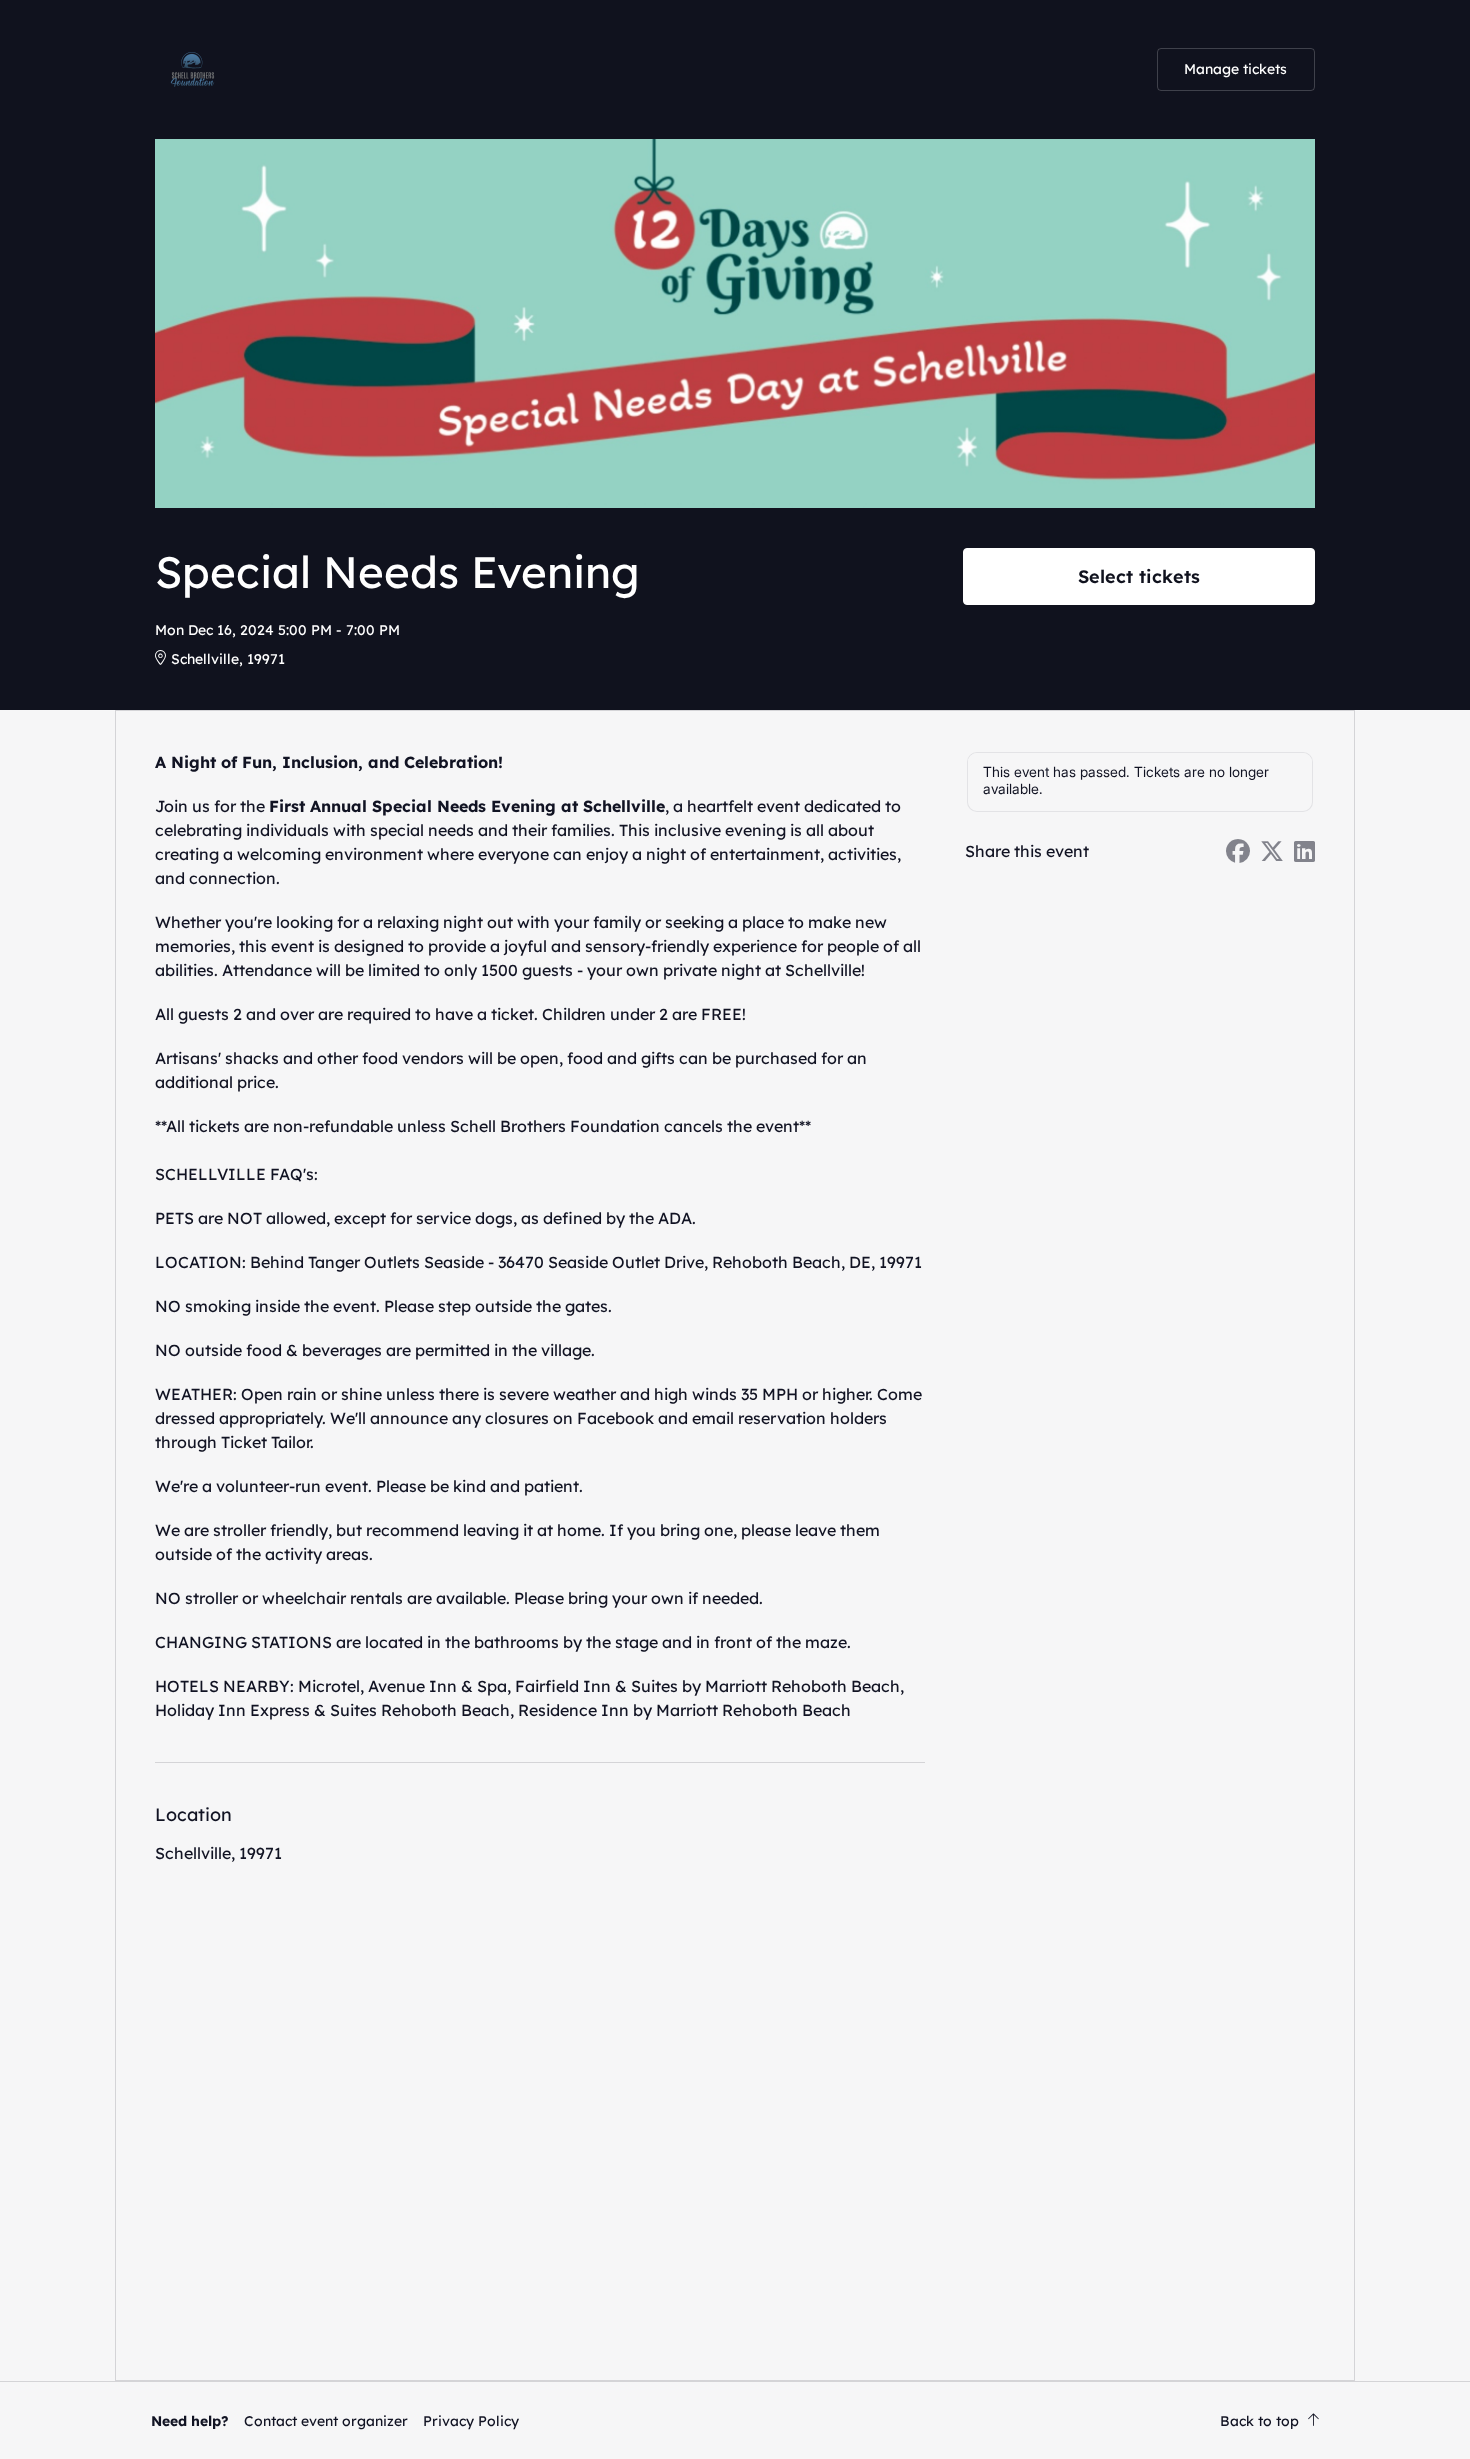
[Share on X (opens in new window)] (1272, 851)
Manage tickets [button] (1235, 69)
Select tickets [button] (1139, 576)
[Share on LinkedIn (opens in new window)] (1304, 851)
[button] (326, 2421)
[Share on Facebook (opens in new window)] (1238, 851)
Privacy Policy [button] (471, 2421)
